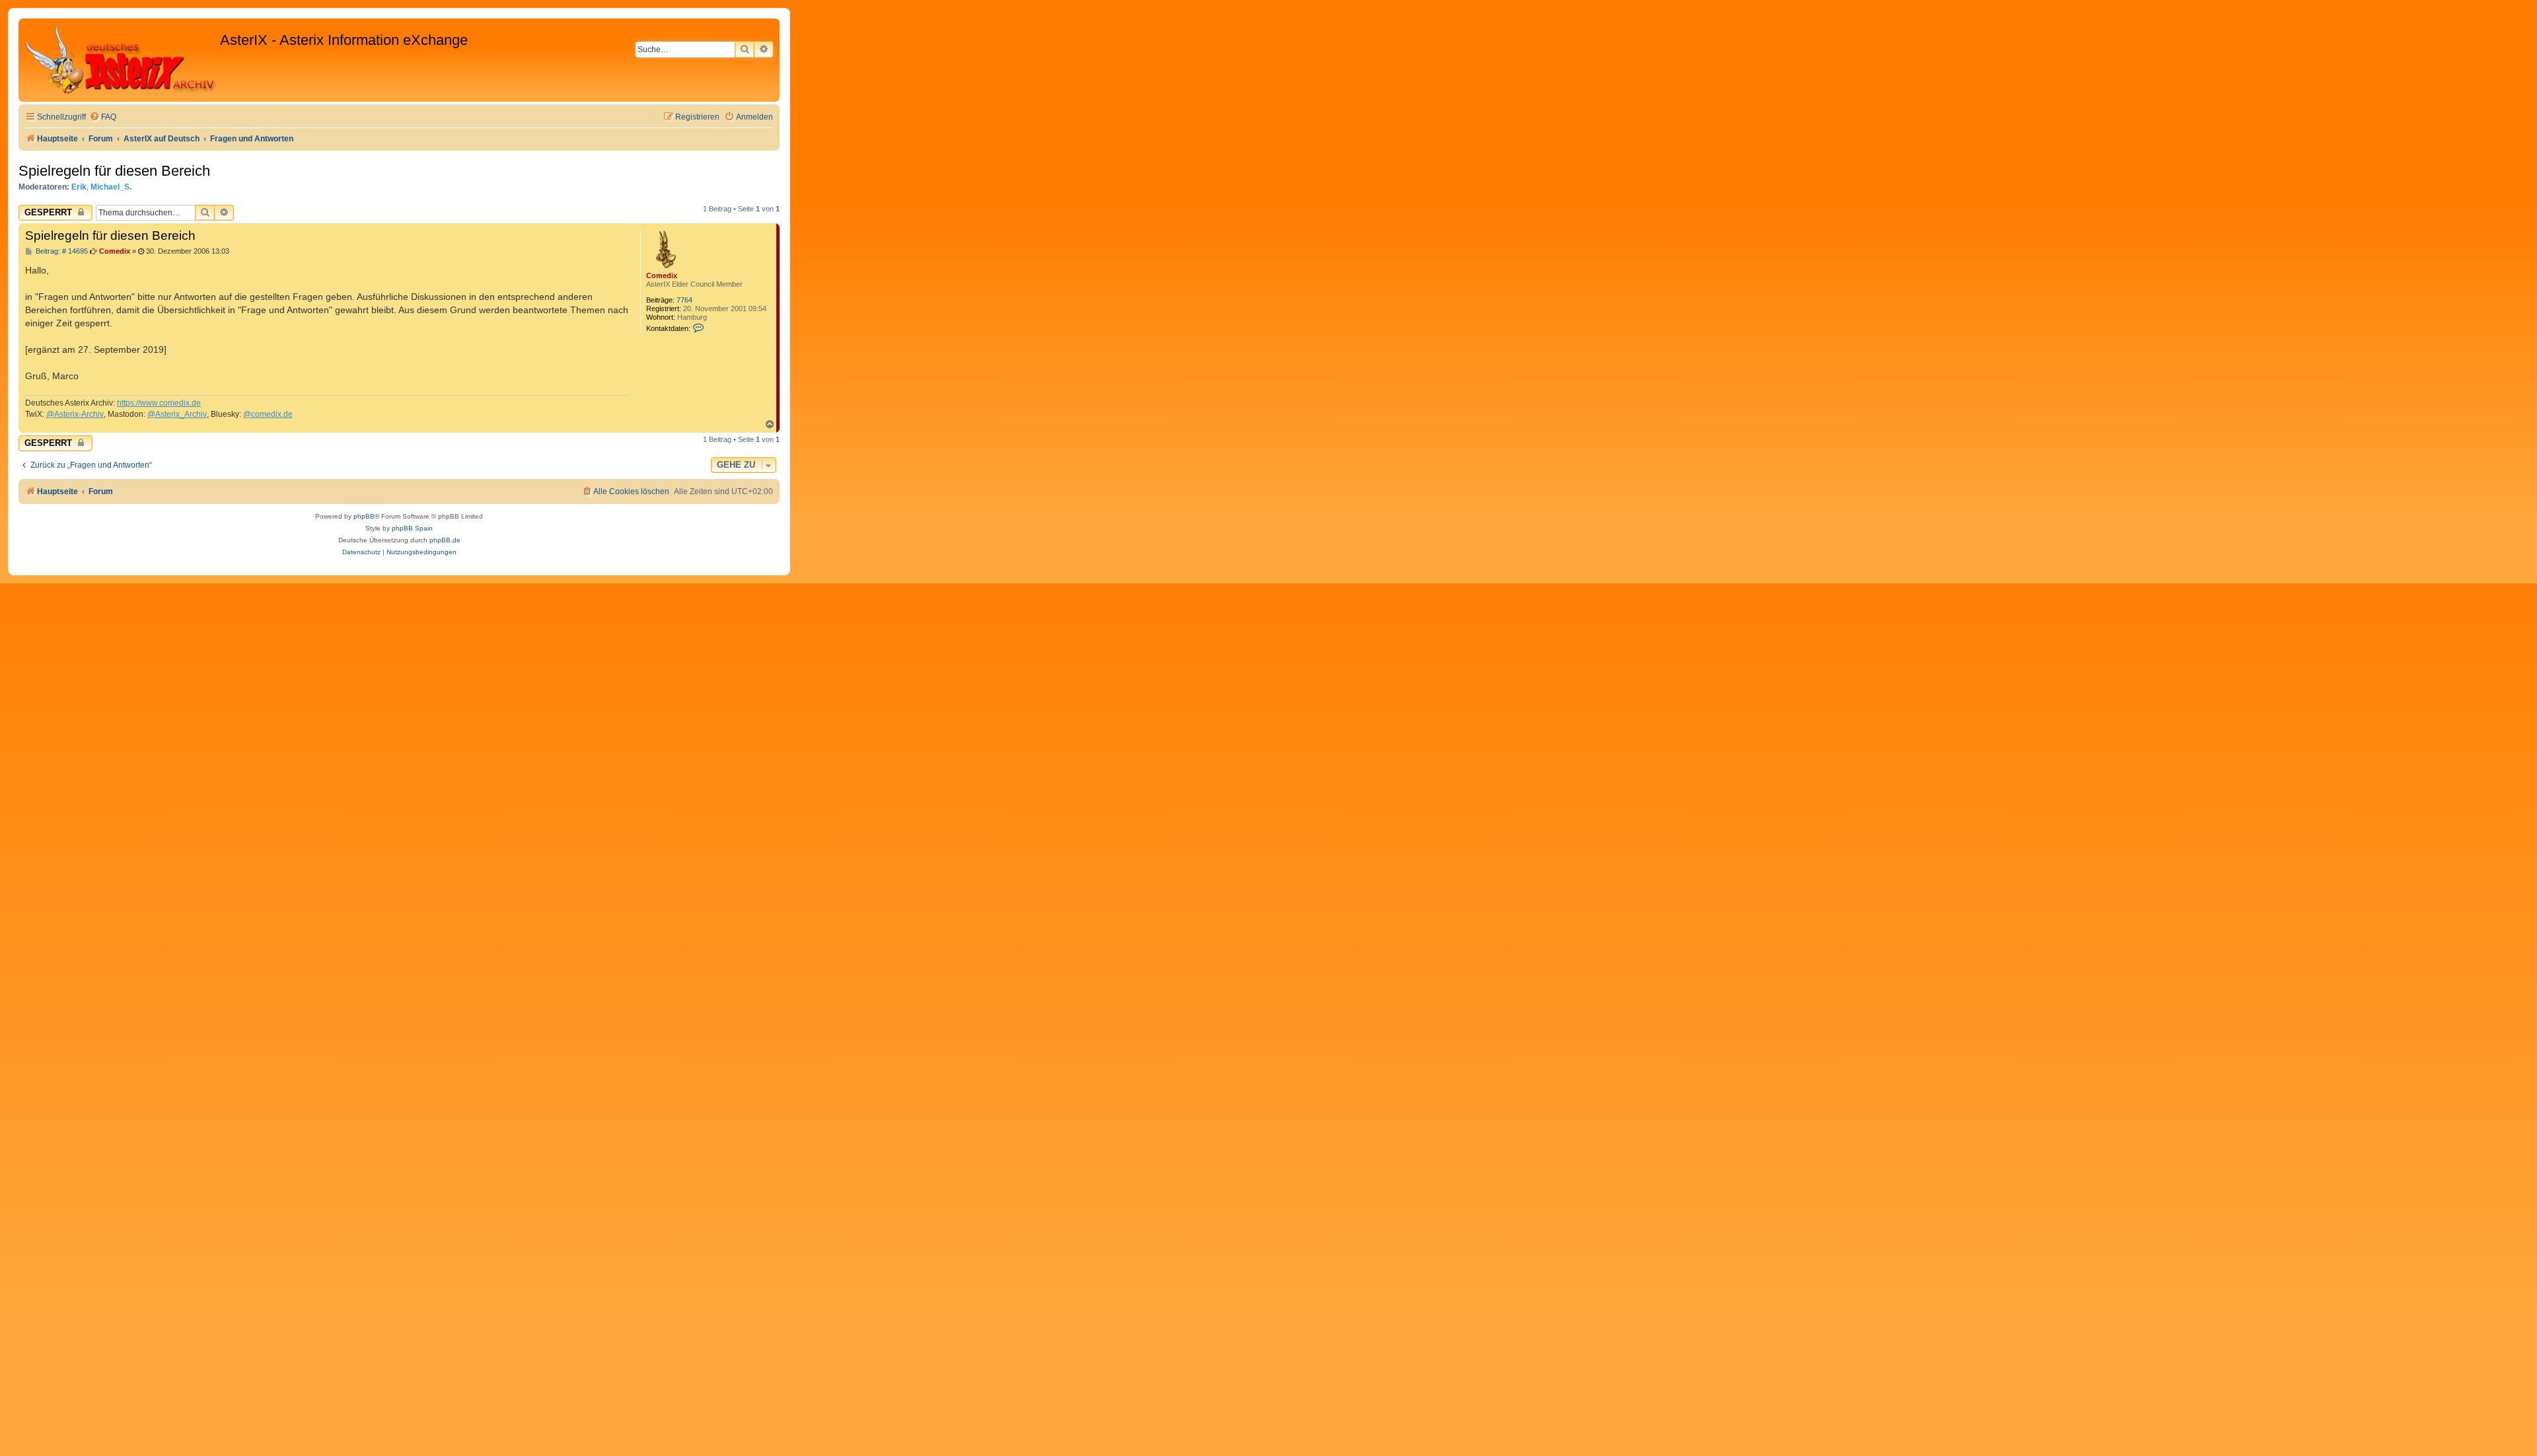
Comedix (662, 275)
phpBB (364, 516)
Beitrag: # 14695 (61, 251)
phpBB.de (445, 540)
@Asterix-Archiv (75, 414)
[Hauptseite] (121, 60)
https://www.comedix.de (159, 403)
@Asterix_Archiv (177, 414)
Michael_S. (111, 187)
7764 (684, 300)
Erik (79, 187)
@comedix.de (268, 414)
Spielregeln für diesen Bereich (114, 171)
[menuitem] (103, 117)
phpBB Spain (412, 528)
